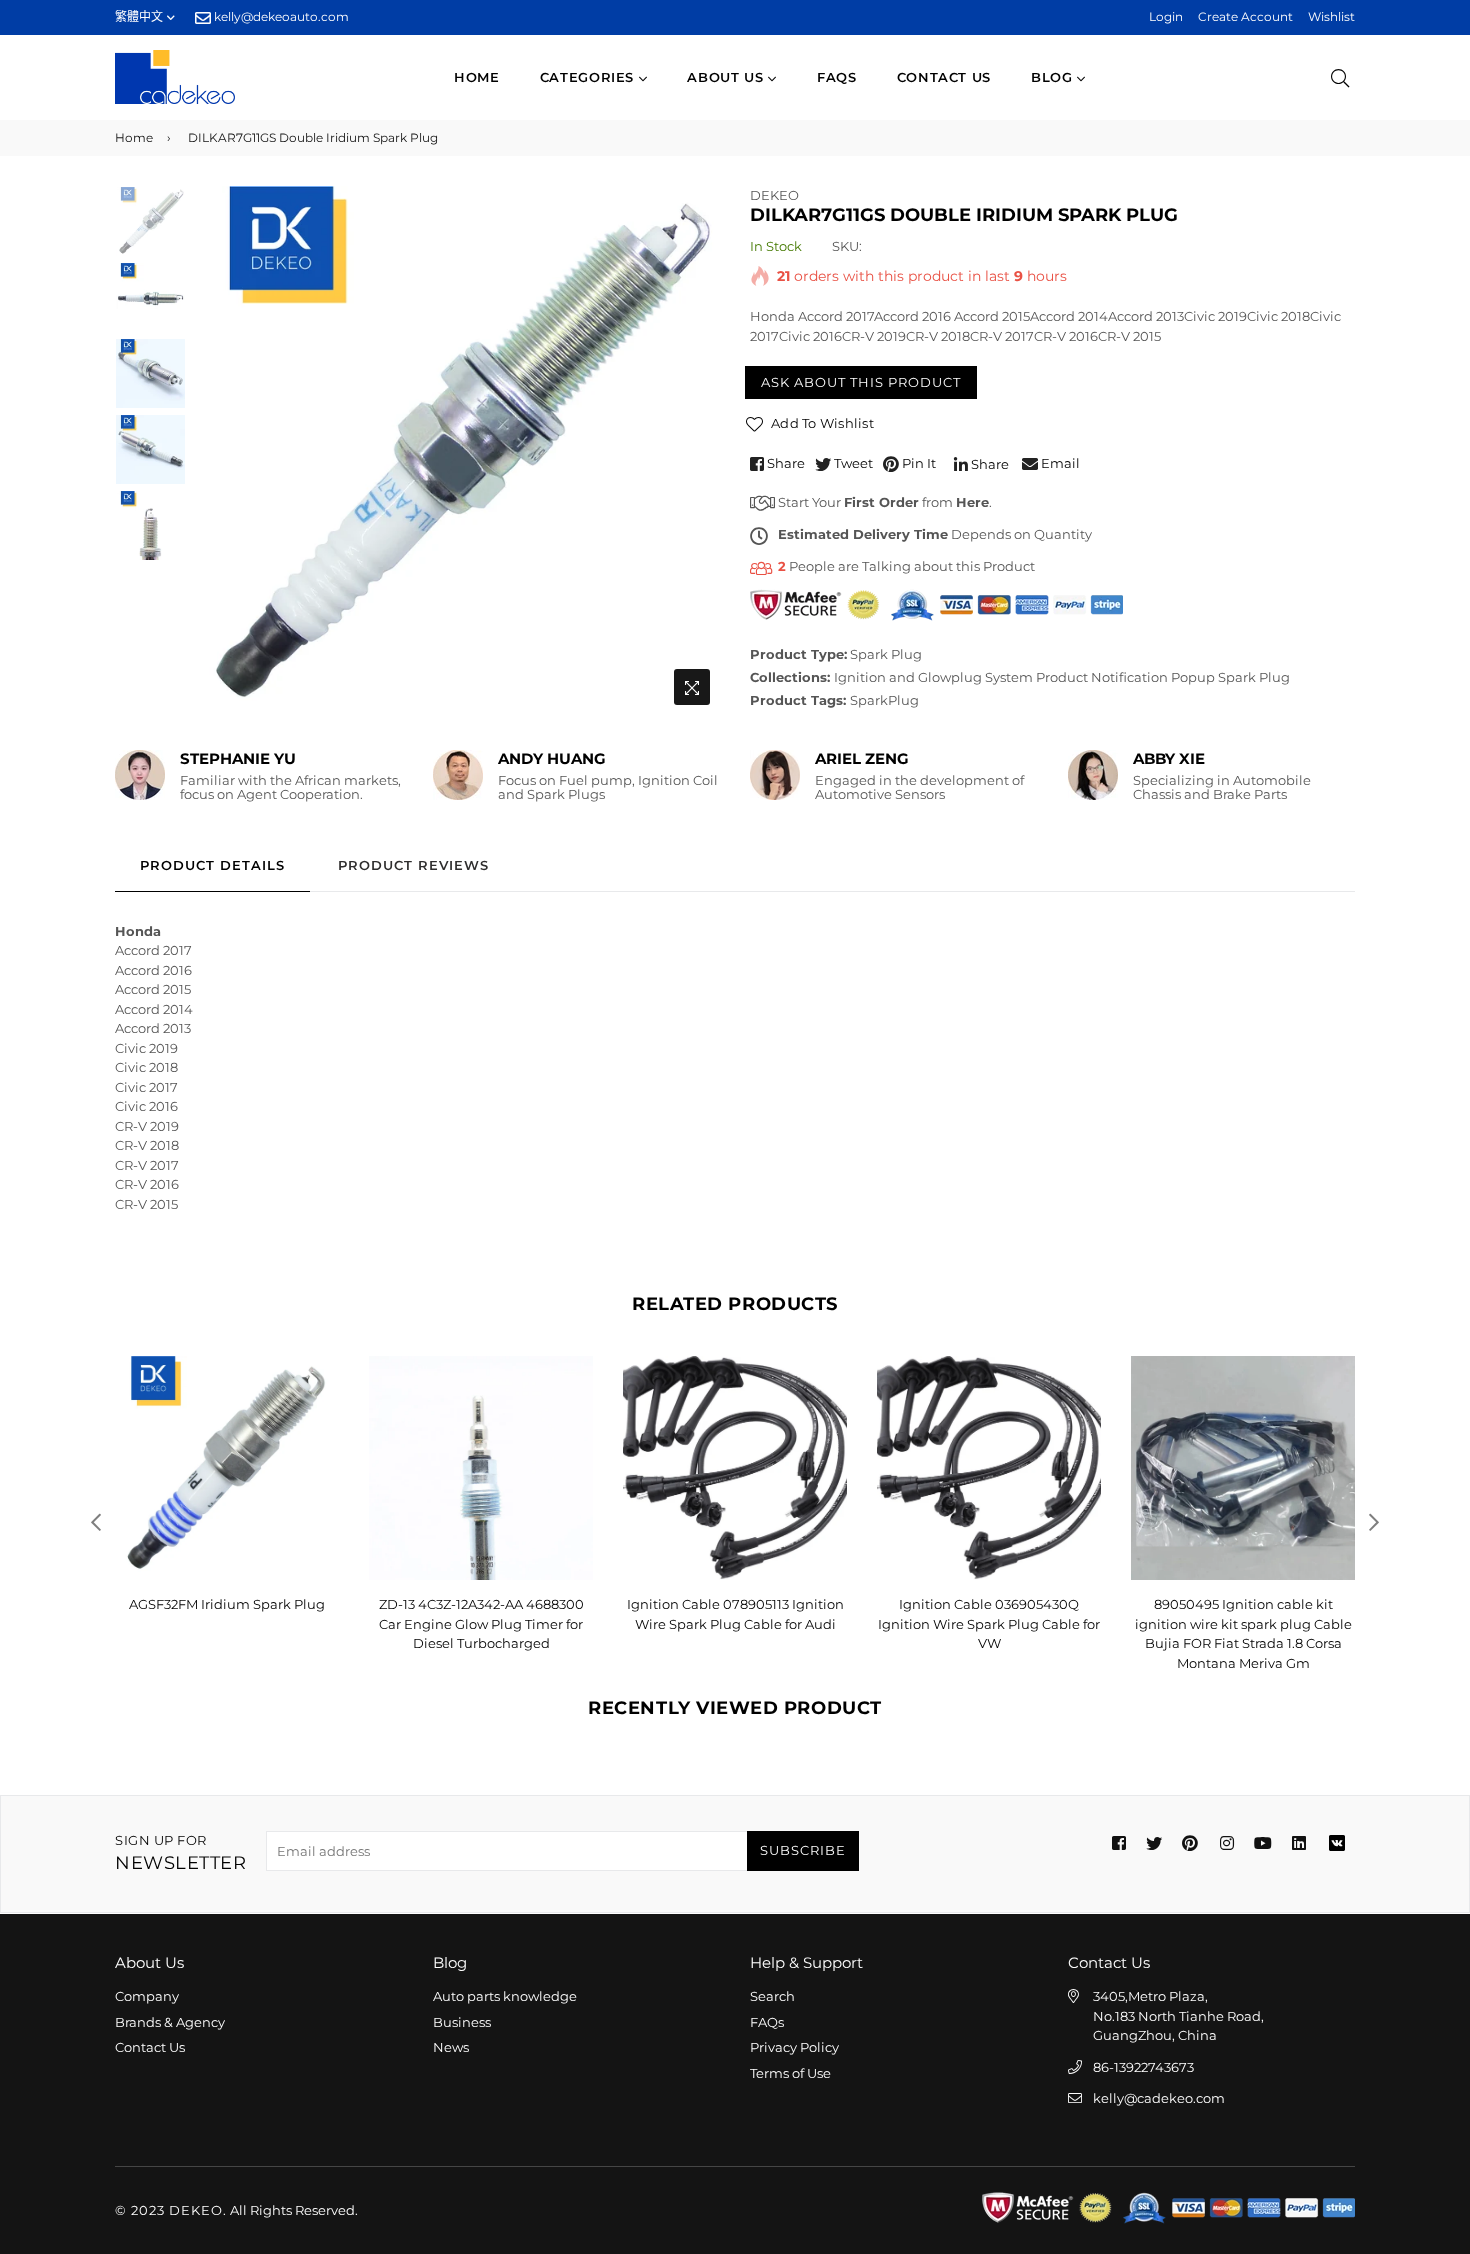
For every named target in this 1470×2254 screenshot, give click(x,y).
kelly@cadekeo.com (1159, 2098)
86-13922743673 (1143, 2067)
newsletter (180, 1853)
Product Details (212, 865)
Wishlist (1331, 16)
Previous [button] (216, 450)
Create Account (1245, 16)
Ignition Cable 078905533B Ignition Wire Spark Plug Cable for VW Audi (1243, 1623)
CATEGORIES (589, 77)
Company (147, 1996)
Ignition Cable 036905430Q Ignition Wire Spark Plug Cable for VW (735, 1623)
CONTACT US (944, 77)
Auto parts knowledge (505, 1996)
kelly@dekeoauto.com (280, 16)
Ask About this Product (861, 382)
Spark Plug (886, 654)
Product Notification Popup (1125, 677)
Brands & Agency (170, 2022)
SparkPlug (884, 700)
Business (462, 2022)
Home (477, 77)
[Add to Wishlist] (316, 1403)
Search (772, 1996)
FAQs (837, 77)
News (451, 2047)
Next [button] (695, 450)
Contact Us (150, 2047)
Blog (1054, 77)
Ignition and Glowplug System (933, 677)
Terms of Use (790, 2073)
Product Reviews (413, 865)
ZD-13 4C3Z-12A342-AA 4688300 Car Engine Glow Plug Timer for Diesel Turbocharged (227, 1623)
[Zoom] (692, 687)
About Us (727, 77)
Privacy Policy (794, 2047)
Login (1166, 16)
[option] (455, 450)
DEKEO (774, 195)
